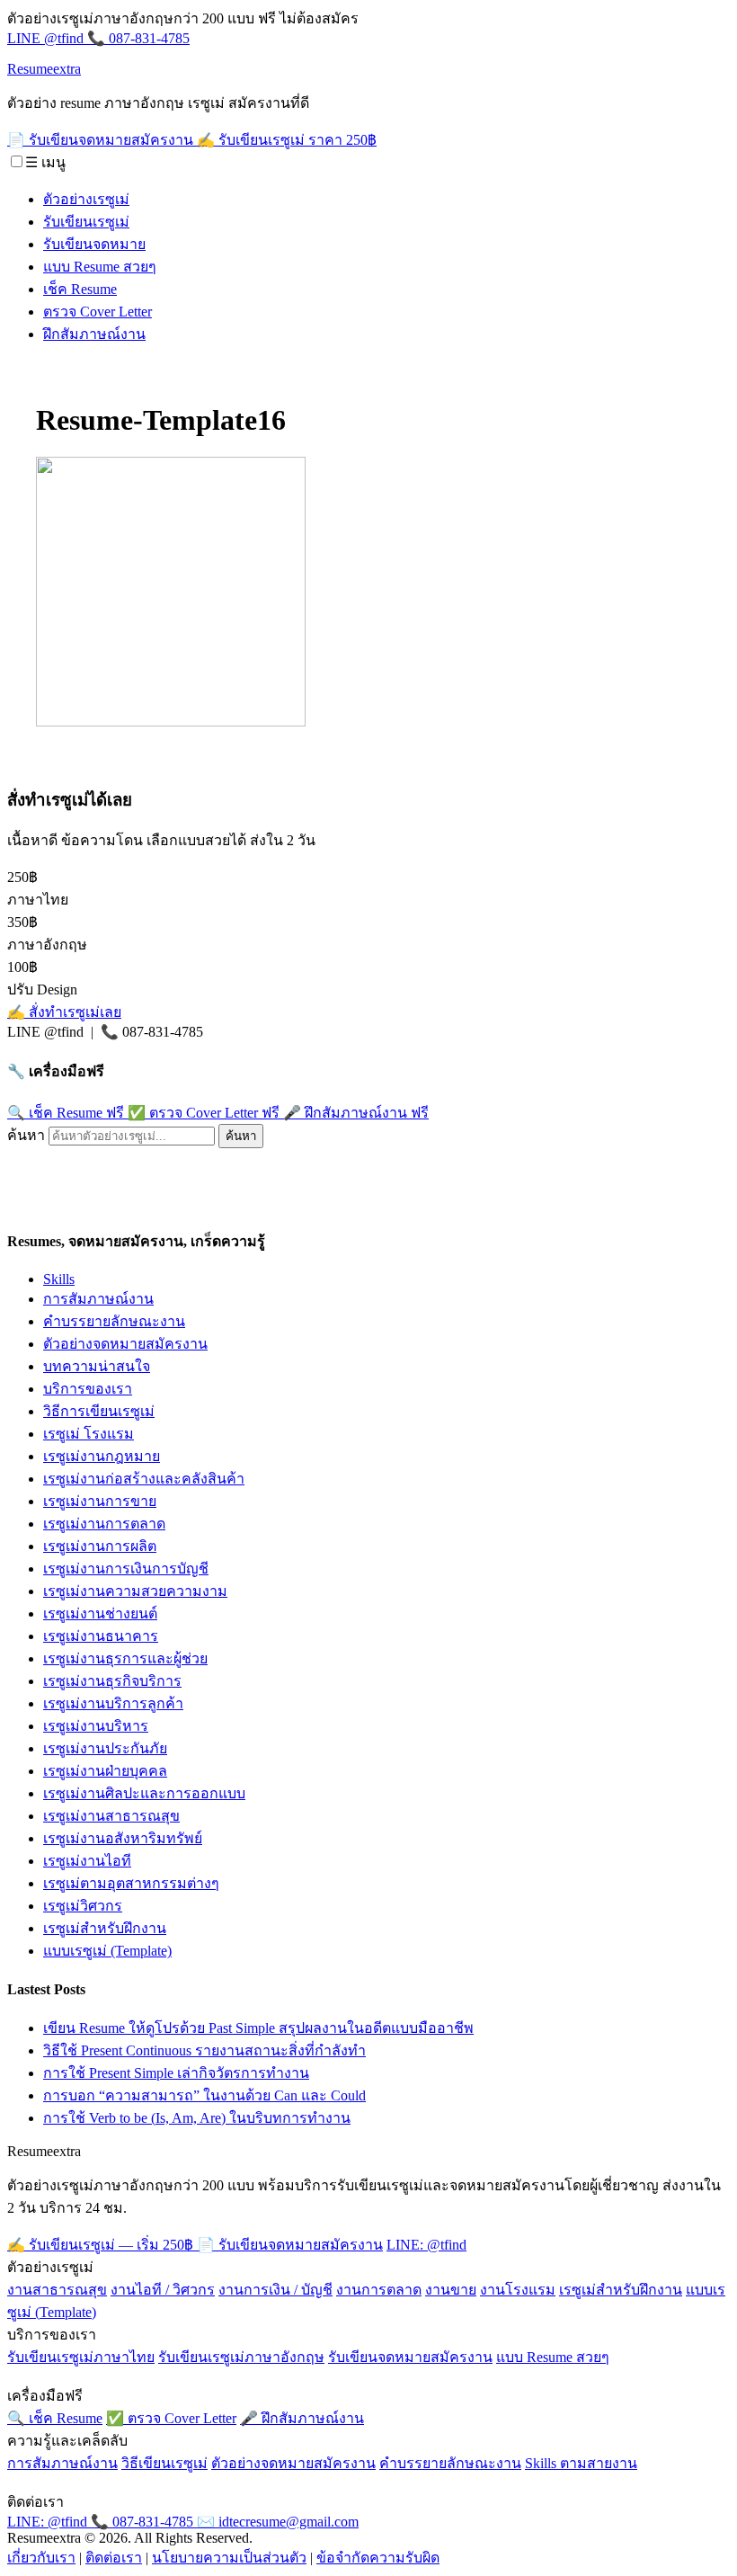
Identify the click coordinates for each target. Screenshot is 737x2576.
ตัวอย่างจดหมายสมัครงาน (125, 1344)
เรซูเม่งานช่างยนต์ (100, 1613)
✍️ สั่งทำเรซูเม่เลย (64, 1012)
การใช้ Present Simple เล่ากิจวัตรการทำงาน (176, 2073)
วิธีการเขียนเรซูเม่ (99, 1411)
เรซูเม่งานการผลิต (100, 1546)
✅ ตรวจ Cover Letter (204, 1113)
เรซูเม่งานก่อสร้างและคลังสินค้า (144, 1479)
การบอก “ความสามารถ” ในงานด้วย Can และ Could (204, 2095)
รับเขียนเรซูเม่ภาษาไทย (81, 2357)
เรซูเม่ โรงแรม (89, 1434)
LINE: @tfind (426, 2245)
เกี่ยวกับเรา (41, 2558)
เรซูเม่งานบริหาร (96, 1726)
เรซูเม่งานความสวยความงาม (135, 1591)
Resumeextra (44, 69)
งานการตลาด (379, 2290)
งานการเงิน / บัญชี (275, 2290)
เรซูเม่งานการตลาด (104, 1524)
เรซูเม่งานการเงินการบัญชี (126, 1569)
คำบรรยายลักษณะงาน (114, 1321)
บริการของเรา (88, 1389)
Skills (59, 1279)
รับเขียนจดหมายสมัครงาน (410, 2357)
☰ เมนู (45, 162)
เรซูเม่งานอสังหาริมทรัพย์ (123, 1838)
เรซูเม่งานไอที (87, 1861)
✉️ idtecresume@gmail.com (278, 2522)
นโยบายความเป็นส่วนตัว (229, 2558)
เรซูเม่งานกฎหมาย (102, 1456)
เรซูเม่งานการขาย (100, 1501)
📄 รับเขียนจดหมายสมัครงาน (102, 140)
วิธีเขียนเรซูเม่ (164, 2463)
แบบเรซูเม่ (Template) (107, 1951)
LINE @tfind (47, 38)
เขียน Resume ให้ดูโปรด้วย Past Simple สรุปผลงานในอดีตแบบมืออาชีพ (258, 2028)
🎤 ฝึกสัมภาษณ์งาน (356, 1113)
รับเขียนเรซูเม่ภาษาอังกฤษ (241, 2357)
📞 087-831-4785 (138, 38)
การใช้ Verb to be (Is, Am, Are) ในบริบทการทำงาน (197, 2118)
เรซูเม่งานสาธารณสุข (111, 1816)
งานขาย (451, 2290)
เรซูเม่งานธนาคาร (101, 1636)
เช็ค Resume (80, 289)
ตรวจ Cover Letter (98, 312)
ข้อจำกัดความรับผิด (378, 2558)
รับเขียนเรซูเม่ (86, 222)
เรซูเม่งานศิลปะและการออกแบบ (144, 1793)
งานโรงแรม (518, 2290)
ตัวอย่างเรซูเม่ (86, 199)
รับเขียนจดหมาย (94, 244)
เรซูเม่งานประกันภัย (105, 1748)
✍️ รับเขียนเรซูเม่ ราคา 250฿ (287, 140)
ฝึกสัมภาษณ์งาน (94, 334)
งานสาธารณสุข (57, 2290)
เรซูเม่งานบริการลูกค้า (113, 1703)
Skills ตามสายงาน (581, 2463)
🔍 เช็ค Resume (66, 1113)
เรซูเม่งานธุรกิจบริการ (112, 1681)
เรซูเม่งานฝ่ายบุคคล (105, 1771)
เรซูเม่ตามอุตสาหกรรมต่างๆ (131, 1883)
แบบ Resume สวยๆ (100, 267)
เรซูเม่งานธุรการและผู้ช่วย (125, 1658)
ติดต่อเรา (114, 2558)
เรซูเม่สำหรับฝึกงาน (105, 1928)
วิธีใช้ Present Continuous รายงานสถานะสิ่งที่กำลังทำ (204, 2050)
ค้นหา (26, 1135)
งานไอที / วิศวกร (163, 2290)
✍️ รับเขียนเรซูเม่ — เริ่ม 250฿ (102, 2245)
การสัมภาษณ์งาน (98, 1299)
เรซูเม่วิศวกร (83, 1906)
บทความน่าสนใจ (97, 1366)
